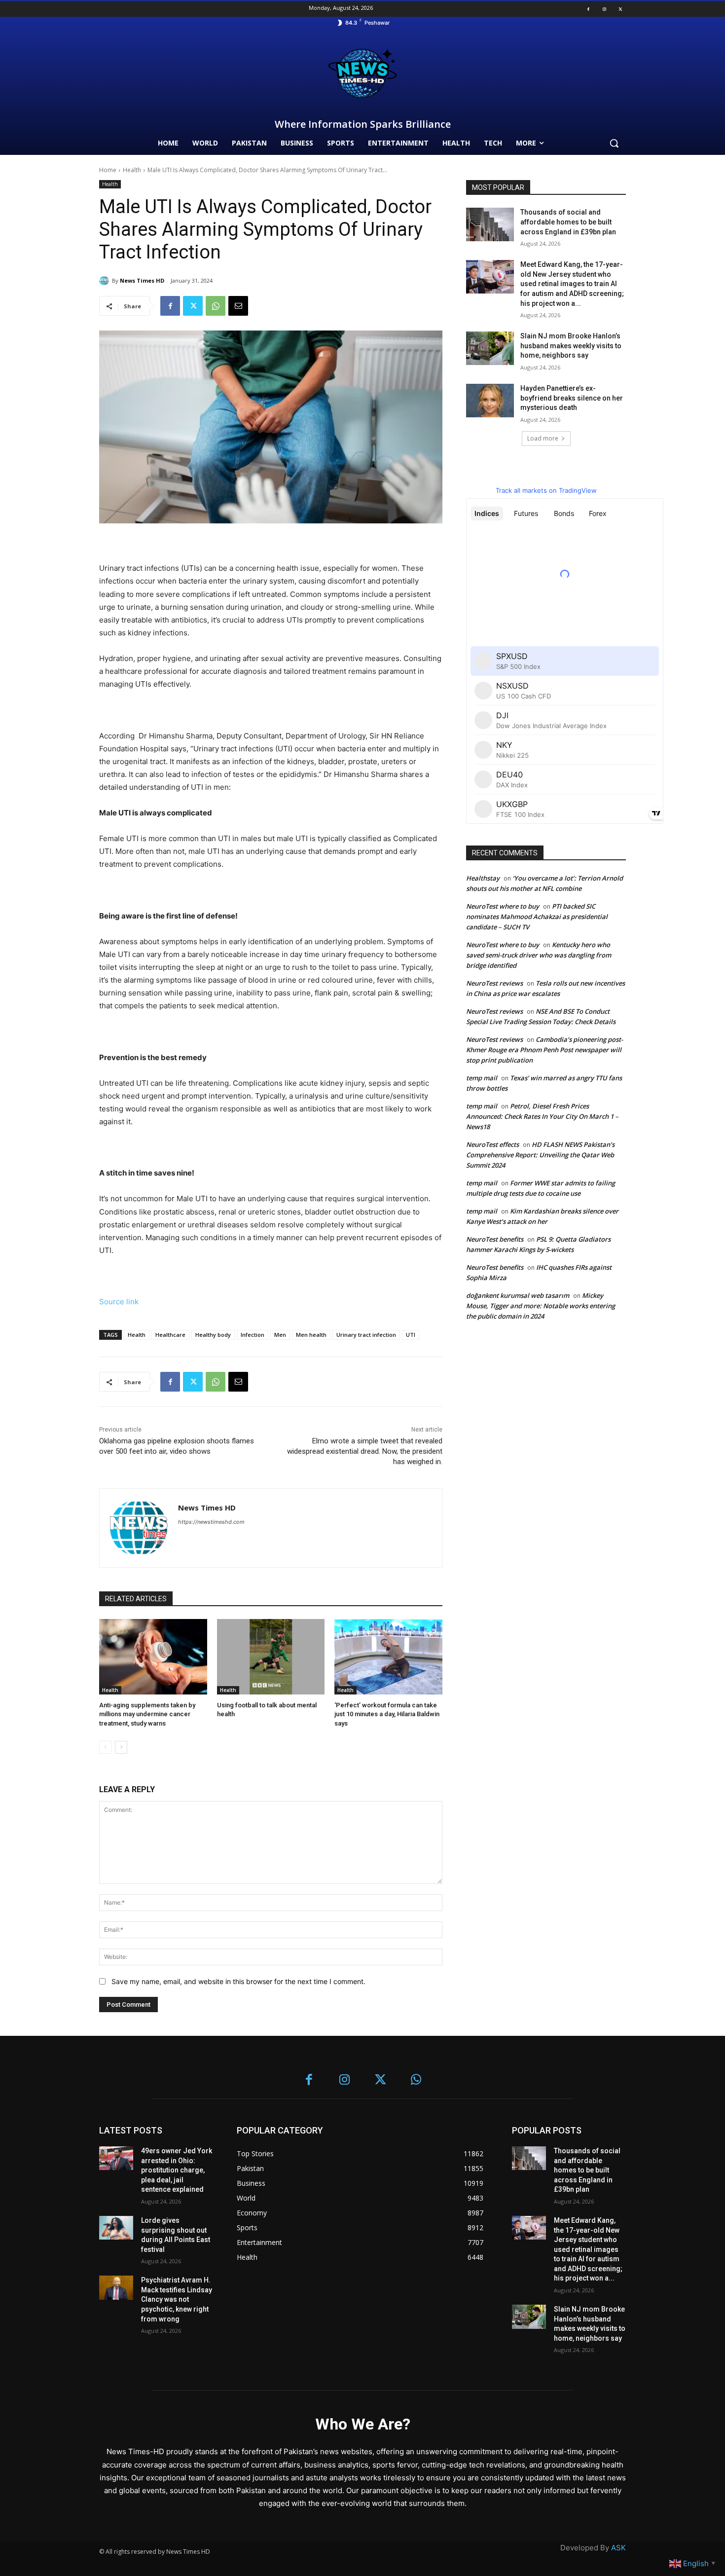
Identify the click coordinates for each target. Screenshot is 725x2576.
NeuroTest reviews (494, 983)
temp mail (482, 1078)
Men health (311, 1335)
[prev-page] (105, 1747)
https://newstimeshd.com (211, 1522)
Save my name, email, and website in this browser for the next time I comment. (238, 1981)
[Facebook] (588, 9)
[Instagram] (604, 9)
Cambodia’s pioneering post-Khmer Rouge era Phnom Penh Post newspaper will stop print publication (544, 1050)
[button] (614, 143)
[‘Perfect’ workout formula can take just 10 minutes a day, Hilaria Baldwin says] (388, 1657)
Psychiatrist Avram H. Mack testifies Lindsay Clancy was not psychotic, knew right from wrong (177, 2299)
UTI (411, 1335)
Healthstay (483, 878)
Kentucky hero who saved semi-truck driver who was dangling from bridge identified (539, 955)
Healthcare (170, 1335)
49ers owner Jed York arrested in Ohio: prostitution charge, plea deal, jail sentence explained (177, 2170)
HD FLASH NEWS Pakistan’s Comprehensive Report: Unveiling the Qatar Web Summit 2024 (540, 1155)
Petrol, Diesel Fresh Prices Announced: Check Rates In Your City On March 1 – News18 (542, 1116)
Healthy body (213, 1335)
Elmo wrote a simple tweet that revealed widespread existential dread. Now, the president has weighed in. (365, 1451)
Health (132, 170)
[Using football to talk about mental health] (271, 1657)
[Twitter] (620, 9)
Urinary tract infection (366, 1335)
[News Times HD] (106, 281)
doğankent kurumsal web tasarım (518, 1295)
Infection (253, 1335)
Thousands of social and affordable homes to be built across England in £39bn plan (568, 222)
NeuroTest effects (492, 1144)
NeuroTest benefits (495, 1239)
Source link (119, 1302)
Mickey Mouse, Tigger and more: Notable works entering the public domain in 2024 (541, 1306)
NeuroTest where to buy (503, 906)
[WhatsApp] (216, 306)
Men (280, 1335)
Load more (543, 438)
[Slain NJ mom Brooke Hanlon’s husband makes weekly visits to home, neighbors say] (490, 348)
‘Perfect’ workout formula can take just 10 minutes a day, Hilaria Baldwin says (387, 1714)
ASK (618, 2548)
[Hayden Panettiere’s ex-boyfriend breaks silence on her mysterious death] (490, 401)
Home (108, 170)
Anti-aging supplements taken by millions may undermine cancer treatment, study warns (147, 1714)
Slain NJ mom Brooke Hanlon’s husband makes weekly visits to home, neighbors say (571, 346)
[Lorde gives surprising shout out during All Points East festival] (116, 2228)
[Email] (238, 306)
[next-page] (121, 1747)
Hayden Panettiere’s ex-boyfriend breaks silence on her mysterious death (572, 398)
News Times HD (142, 280)
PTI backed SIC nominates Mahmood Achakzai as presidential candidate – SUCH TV (537, 917)
